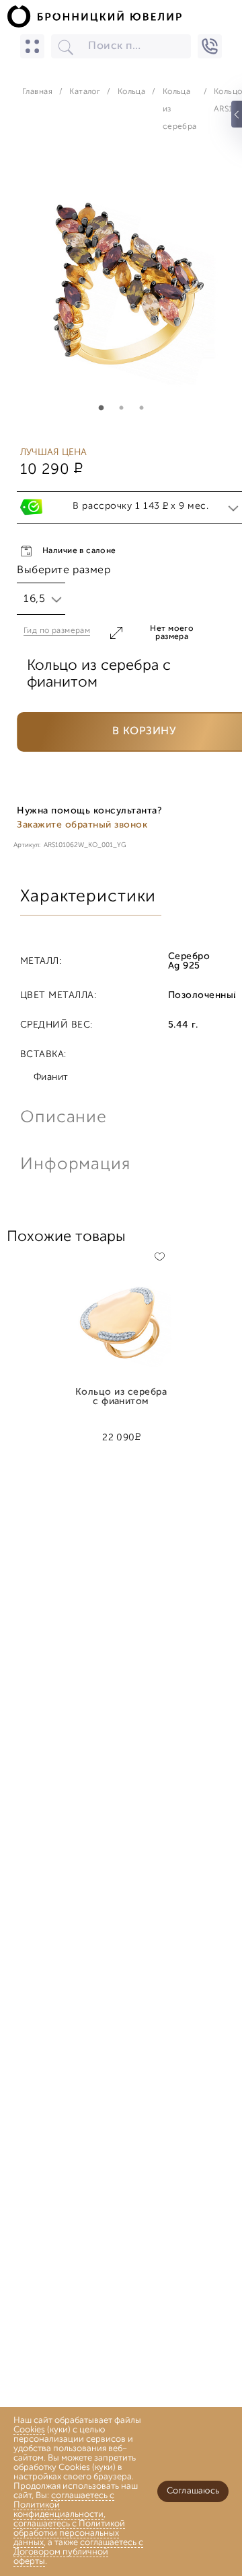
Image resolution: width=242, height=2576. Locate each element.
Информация (74, 1165)
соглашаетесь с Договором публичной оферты (78, 2552)
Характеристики (88, 897)
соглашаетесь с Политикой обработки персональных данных (69, 2533)
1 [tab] (101, 408)
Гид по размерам (57, 631)
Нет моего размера (172, 633)
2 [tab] (121, 408)
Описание (64, 1118)
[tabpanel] (121, 287)
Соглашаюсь (193, 2491)
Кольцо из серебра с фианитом (121, 1397)
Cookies (29, 2430)
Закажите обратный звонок (82, 825)
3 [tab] (141, 408)
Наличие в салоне (79, 551)
